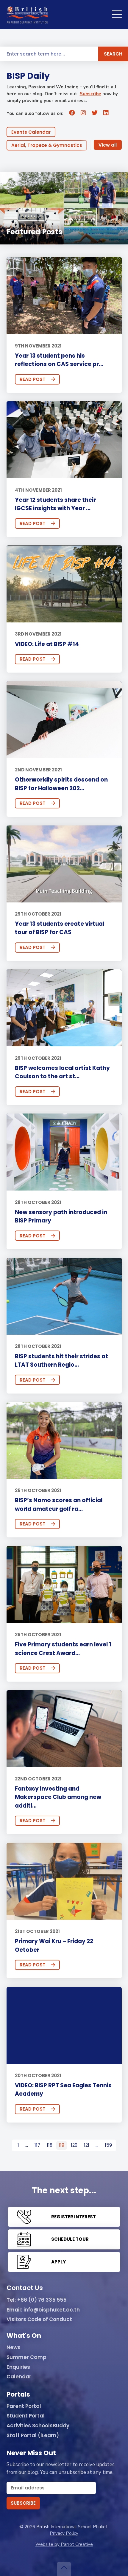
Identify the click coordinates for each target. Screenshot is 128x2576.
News (14, 2348)
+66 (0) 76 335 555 (42, 2300)
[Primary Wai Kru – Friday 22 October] (64, 1881)
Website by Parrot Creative (64, 2544)
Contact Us (25, 2288)
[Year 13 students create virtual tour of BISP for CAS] (64, 864)
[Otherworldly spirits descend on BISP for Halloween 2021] (64, 720)
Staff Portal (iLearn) (33, 2436)
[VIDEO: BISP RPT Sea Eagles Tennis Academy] (64, 2026)
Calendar (19, 2377)
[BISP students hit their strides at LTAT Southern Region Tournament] (64, 1296)
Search (113, 54)
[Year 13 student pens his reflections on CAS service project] (64, 296)
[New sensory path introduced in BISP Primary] (64, 1152)
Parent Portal (24, 2406)
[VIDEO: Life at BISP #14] (64, 584)
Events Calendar (31, 132)
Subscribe (90, 94)
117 (37, 2145)
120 (74, 2145)
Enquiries (18, 2367)
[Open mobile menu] (117, 15)
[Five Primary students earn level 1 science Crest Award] (64, 1585)
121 (87, 2145)
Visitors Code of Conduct (39, 2320)
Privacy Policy (64, 2533)
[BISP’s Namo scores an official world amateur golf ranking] (64, 1440)
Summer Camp (26, 2357)
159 (108, 2145)
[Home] (27, 15)
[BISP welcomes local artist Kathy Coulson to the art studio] (64, 1008)
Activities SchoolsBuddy (38, 2426)
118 (50, 2145)
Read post (33, 379)
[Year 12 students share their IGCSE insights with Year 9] (64, 440)
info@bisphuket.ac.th (52, 2310)
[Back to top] (64, 2569)
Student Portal (26, 2416)
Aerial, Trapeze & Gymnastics (47, 145)
